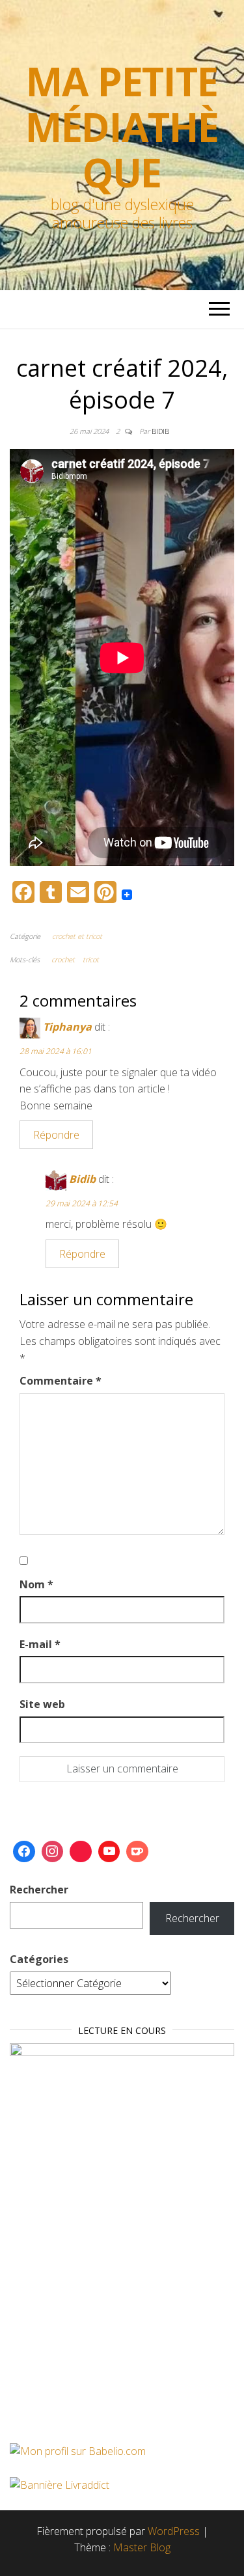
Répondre (56, 1135)
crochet (63, 959)
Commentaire (61, 1381)
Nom (36, 1584)
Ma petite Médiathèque (122, 127)
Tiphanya (67, 1027)
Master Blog (142, 2547)
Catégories (39, 1959)
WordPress (174, 2531)
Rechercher (39, 1890)
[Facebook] (24, 1852)
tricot (91, 959)
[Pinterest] (81, 1852)
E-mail (40, 1644)
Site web (42, 1704)
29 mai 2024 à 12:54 (82, 1203)
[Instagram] (53, 1852)
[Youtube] (109, 1852)
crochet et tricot (77, 936)
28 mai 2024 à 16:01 (56, 1051)
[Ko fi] (137, 1852)
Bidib (160, 431)
